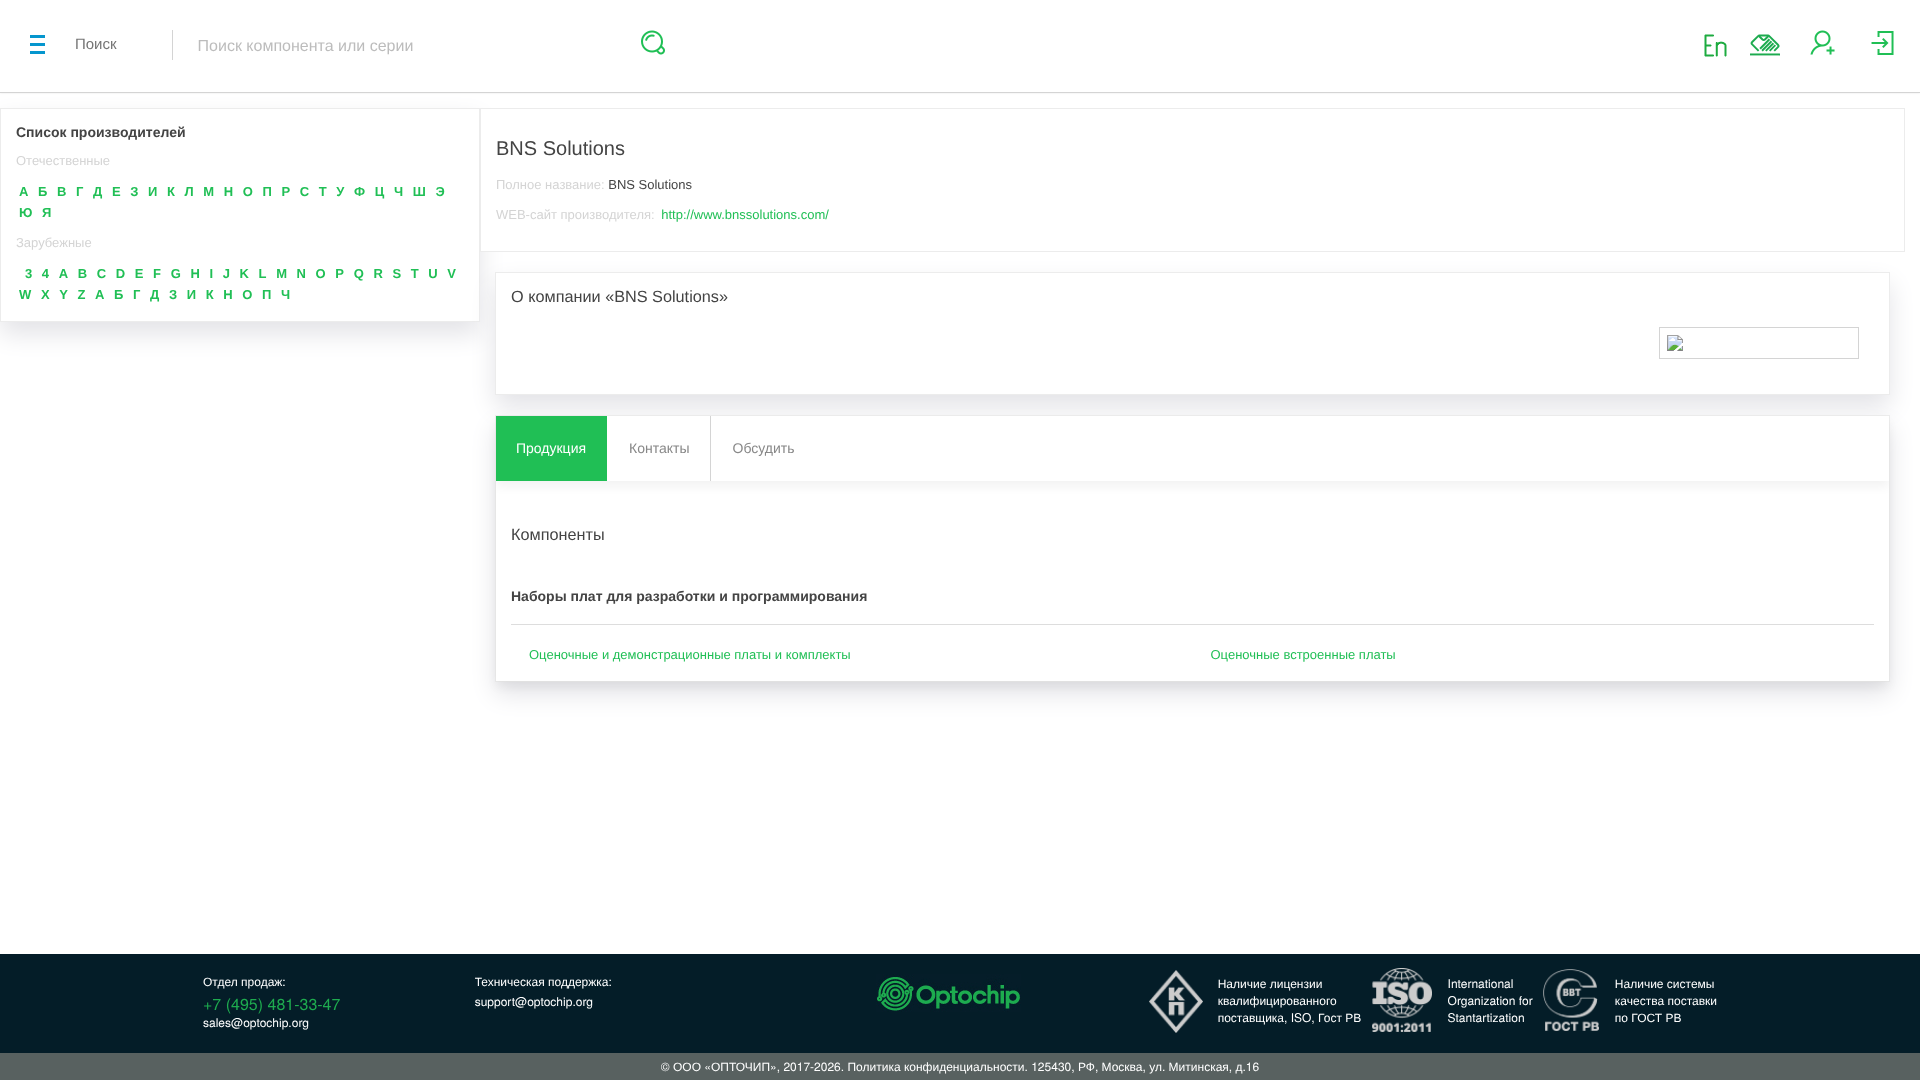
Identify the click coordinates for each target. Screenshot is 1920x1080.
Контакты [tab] (659, 448)
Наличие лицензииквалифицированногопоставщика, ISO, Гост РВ (1290, 1000)
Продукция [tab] (551, 448)
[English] (1721, 44)
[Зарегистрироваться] (1822, 50)
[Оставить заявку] (1765, 45)
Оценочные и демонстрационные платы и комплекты (690, 654)
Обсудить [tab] (764, 448)
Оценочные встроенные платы (1303, 654)
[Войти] (1882, 50)
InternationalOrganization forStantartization (1490, 1000)
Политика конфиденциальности (935, 1066)
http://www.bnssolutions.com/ (745, 214)
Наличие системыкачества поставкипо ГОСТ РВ (1666, 1000)
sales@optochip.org (256, 1022)
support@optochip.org (534, 1001)
